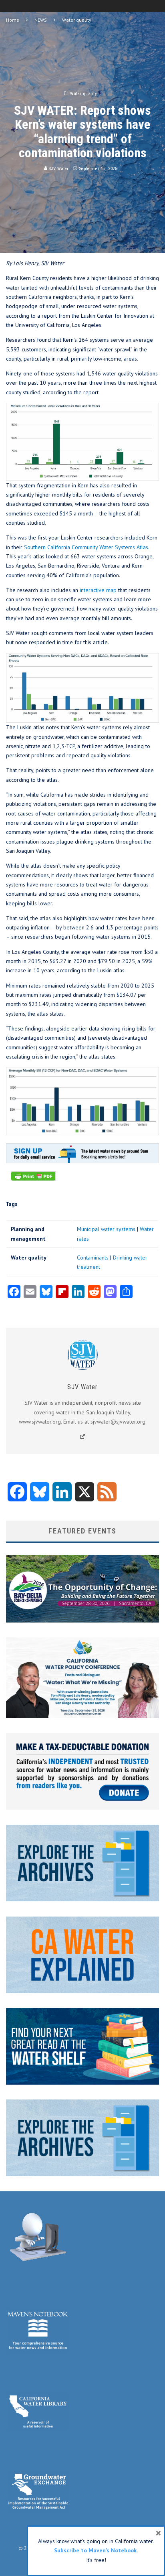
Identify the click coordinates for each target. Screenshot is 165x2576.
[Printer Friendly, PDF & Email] (33, 1180)
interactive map (98, 590)
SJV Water (58, 169)
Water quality (84, 94)
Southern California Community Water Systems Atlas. (87, 547)
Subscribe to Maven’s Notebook (95, 2550)
